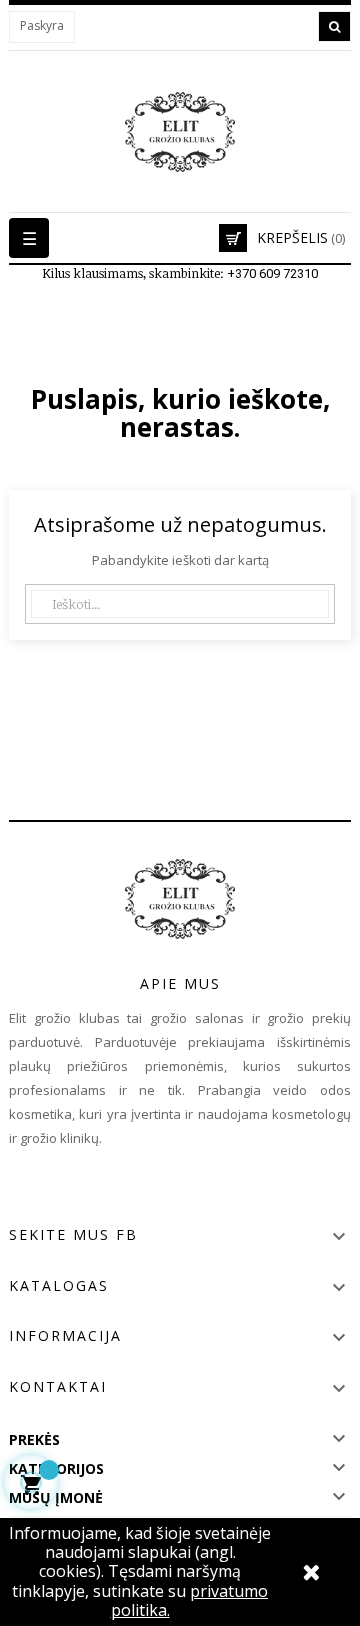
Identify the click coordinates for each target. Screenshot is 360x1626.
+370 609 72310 (272, 273)
